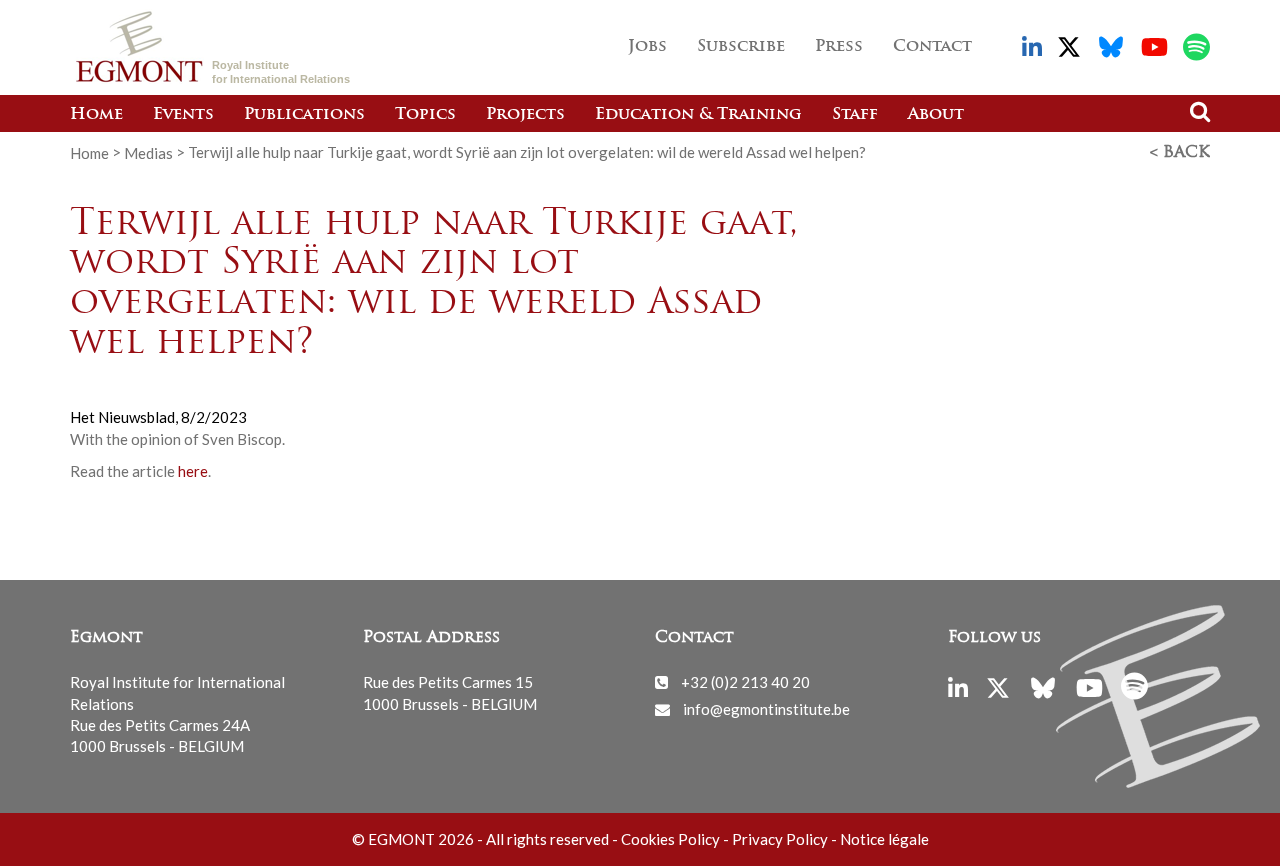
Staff (855, 115)
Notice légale (884, 839)
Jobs (647, 47)
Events (183, 115)
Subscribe (741, 47)
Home (96, 115)
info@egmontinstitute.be (766, 709)
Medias (148, 152)
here (193, 471)
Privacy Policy (780, 839)
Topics (425, 115)
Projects (525, 115)
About (936, 115)
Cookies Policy (670, 839)
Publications (304, 115)
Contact (932, 47)
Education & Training (698, 115)
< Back (1180, 153)
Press (839, 47)
